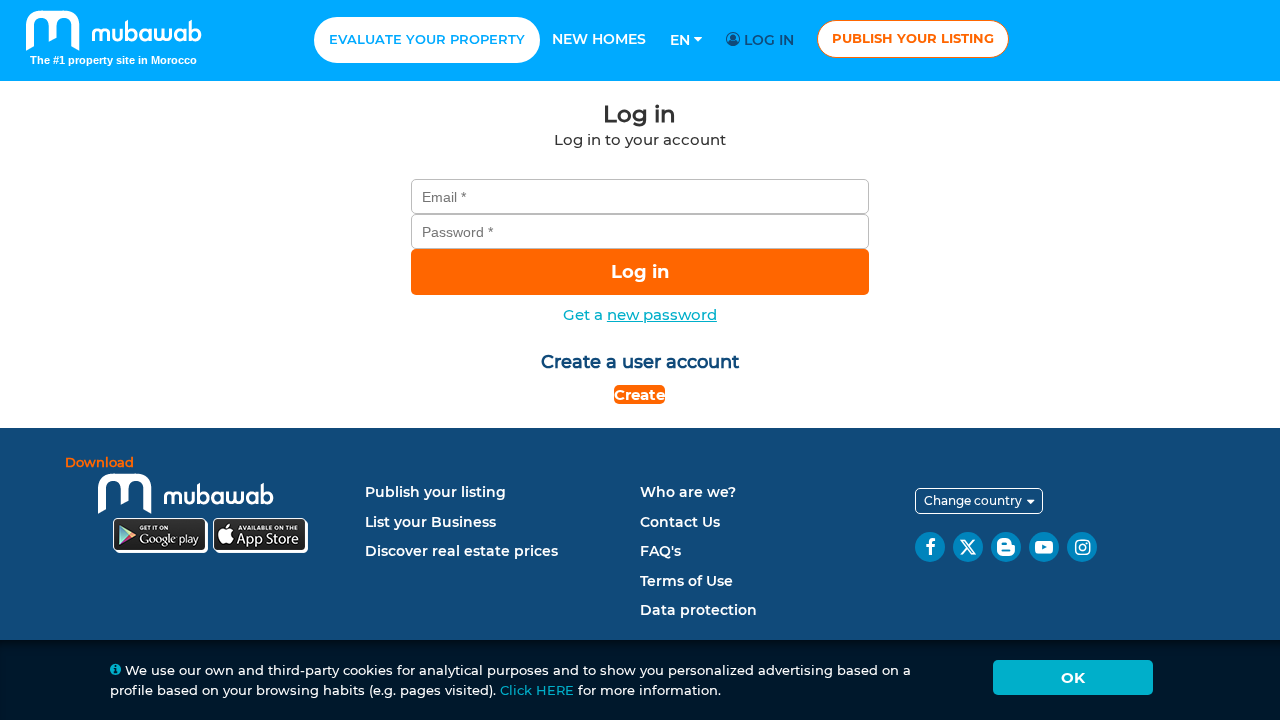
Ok (1073, 677)
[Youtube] (1044, 547)
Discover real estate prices (461, 551)
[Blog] (1006, 547)
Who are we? (688, 492)
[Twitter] (968, 547)
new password (662, 314)
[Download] (210, 507)
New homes (599, 39)
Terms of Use (686, 581)
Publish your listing (913, 38)
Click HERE (537, 690)
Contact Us (680, 522)
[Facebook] (930, 547)
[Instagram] (1082, 547)
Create (639, 394)
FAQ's (660, 551)
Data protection (698, 610)
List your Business (430, 522)
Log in (767, 40)
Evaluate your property (427, 39)
